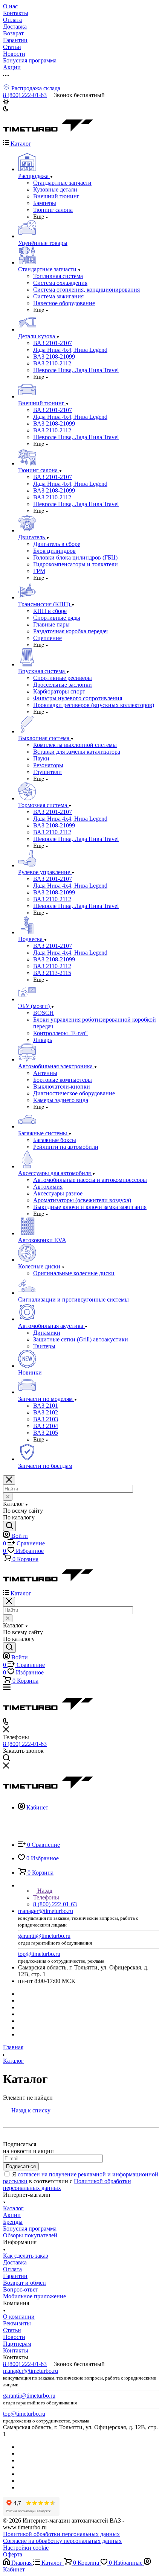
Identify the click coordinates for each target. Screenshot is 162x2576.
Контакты (16, 2350)
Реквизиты (17, 2323)
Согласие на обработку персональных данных (62, 2541)
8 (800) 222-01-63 (25, 95)
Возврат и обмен (24, 2283)
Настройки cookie (26, 2548)
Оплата (12, 2269)
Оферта (13, 2554)
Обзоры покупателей (30, 2235)
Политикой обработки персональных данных (61, 2534)
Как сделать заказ (25, 2256)
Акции (12, 2215)
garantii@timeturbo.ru (44, 1936)
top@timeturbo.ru (39, 1954)
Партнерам (17, 2344)
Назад (44, 1891)
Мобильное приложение (34, 2296)
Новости (14, 2337)
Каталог (13, 2208)
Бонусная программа (30, 2229)
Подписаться (21, 2166)
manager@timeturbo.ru (46, 1911)
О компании (19, 2317)
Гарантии (15, 2276)
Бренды (13, 2222)
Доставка (15, 2262)
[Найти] (9, 1526)
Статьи (12, 2330)
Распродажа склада (35, 88)
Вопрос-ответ (21, 2289)
